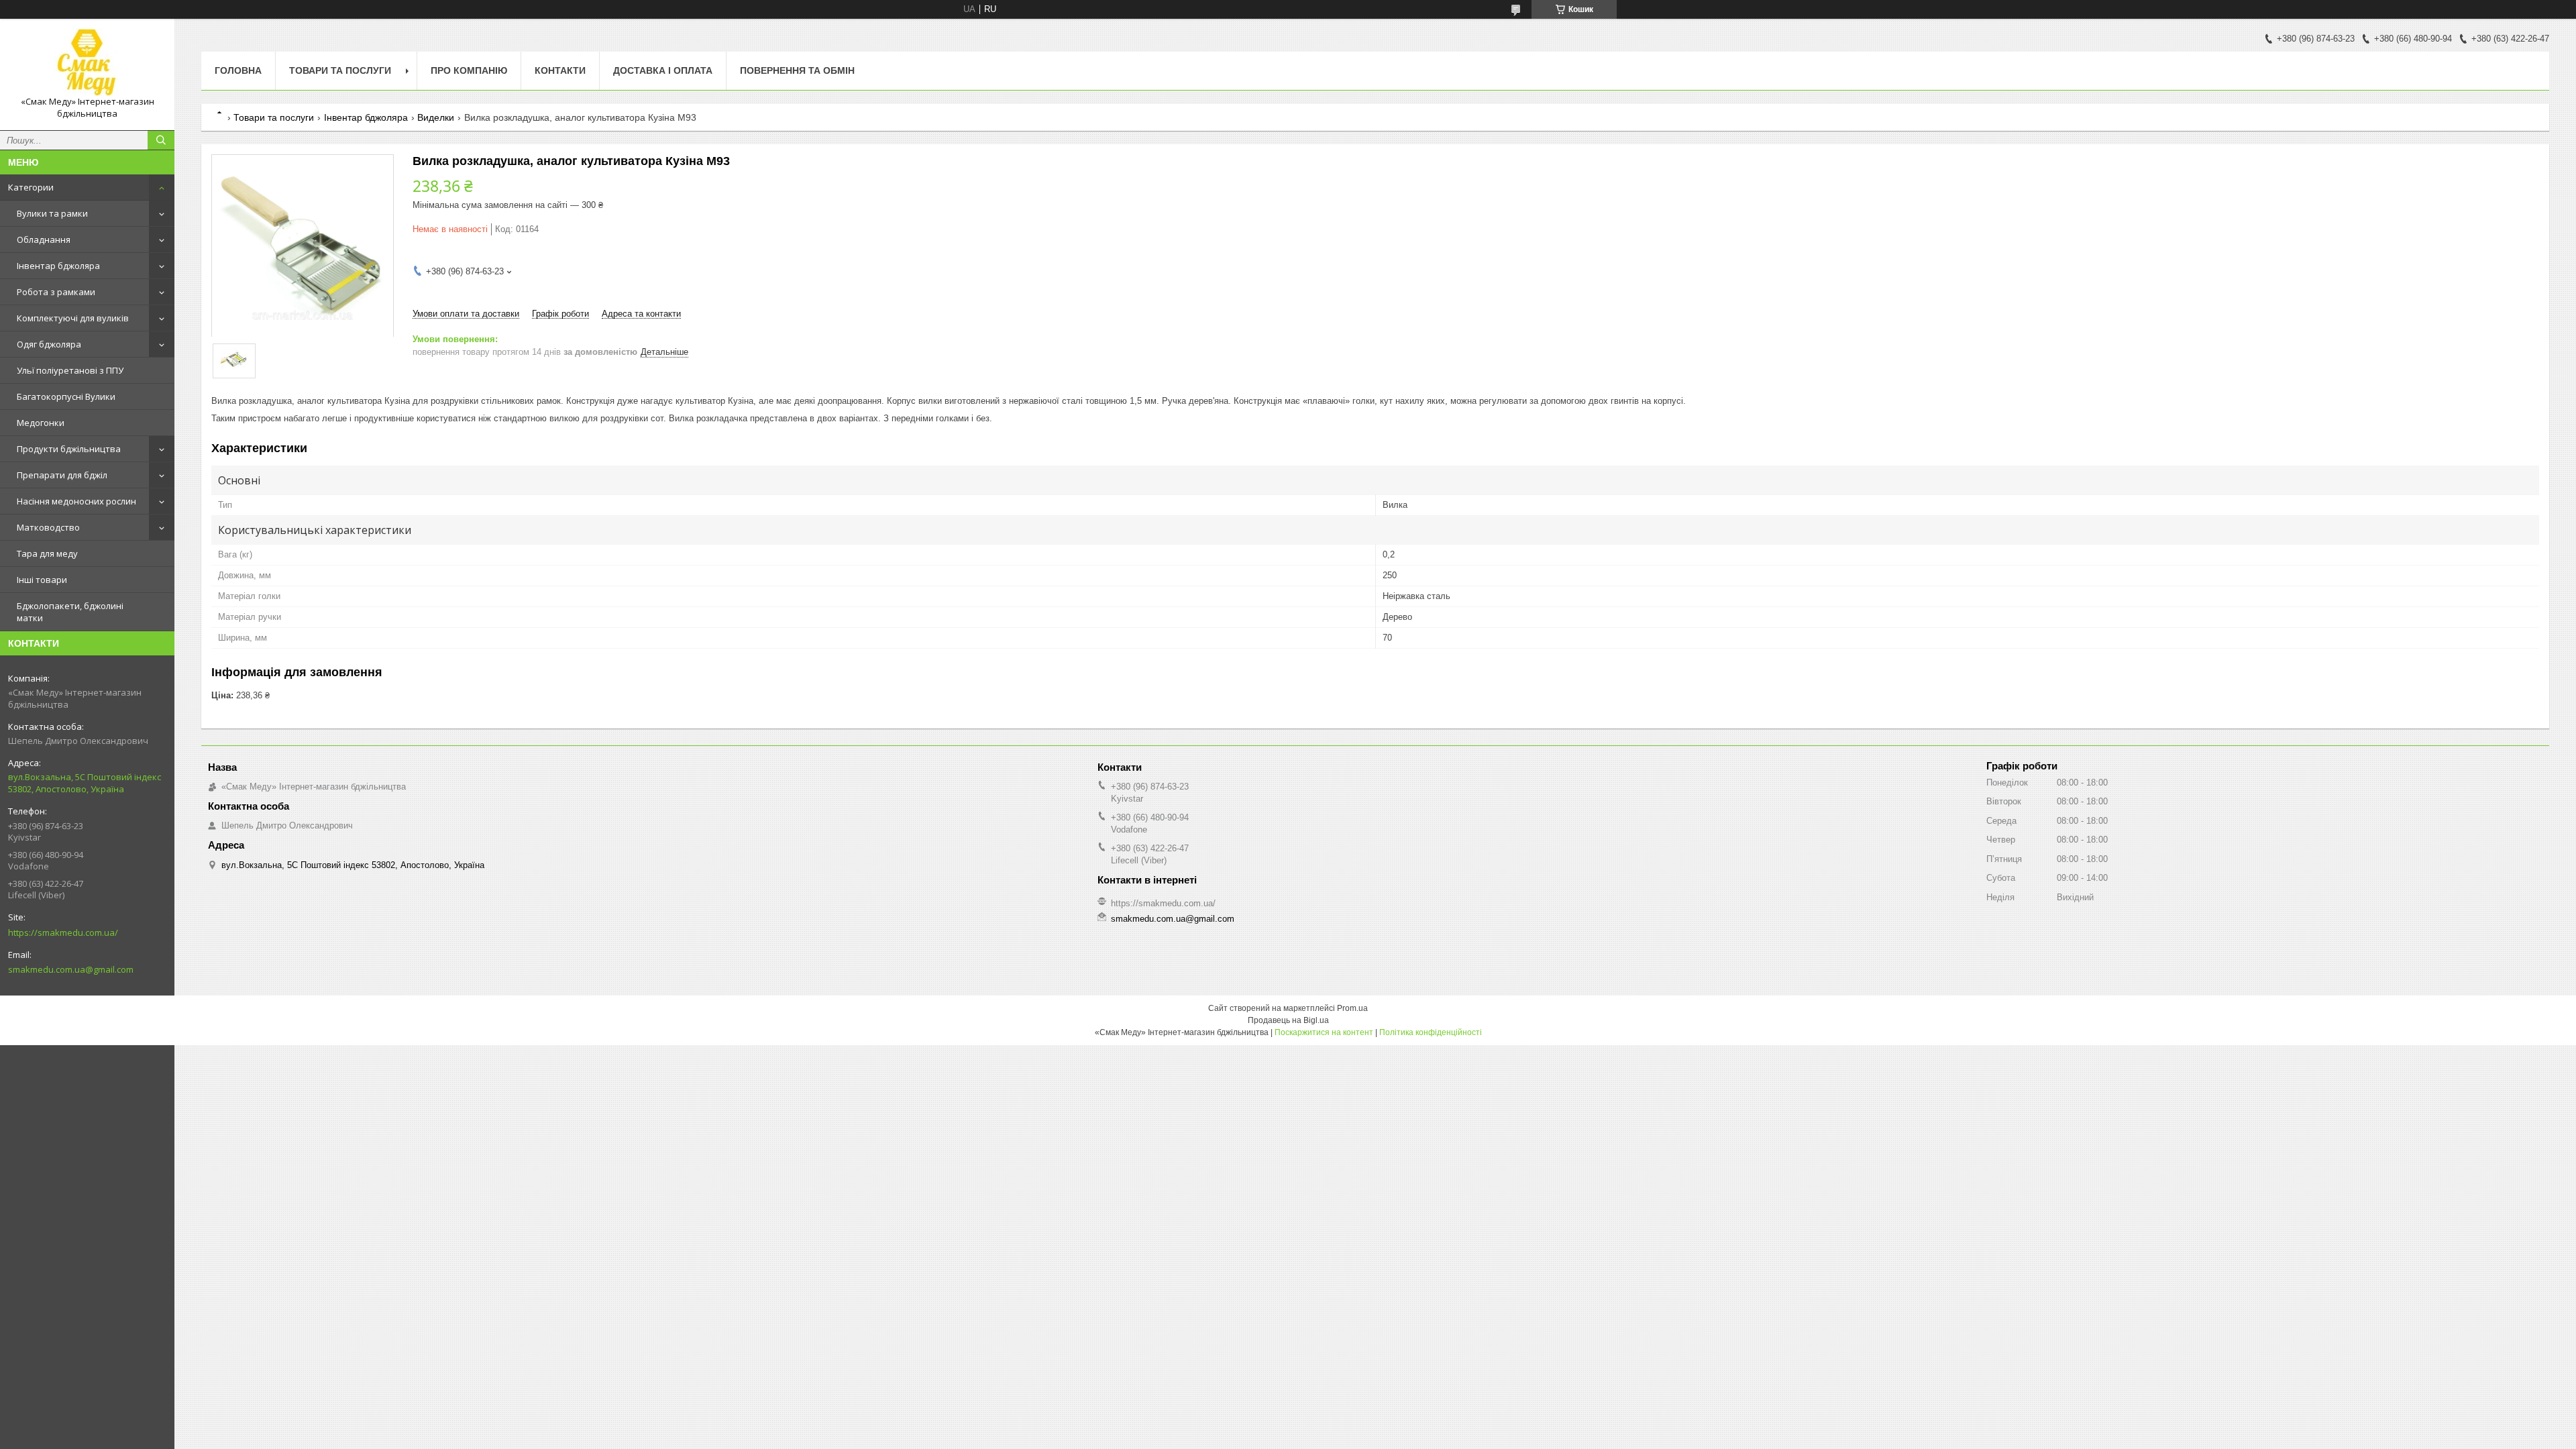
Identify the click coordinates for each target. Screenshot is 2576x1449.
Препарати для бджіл (62, 475)
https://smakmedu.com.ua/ (63, 932)
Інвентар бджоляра (58, 266)
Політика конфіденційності (1431, 1032)
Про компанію (469, 70)
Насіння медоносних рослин (76, 501)
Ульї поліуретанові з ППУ (70, 370)
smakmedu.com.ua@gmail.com (71, 969)
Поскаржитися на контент (1324, 1032)
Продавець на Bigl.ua (1288, 1020)
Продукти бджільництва (69, 449)
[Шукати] (161, 140)
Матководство (48, 527)
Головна (238, 70)
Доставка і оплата (663, 70)
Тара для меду (47, 553)
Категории (31, 187)
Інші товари (42, 580)
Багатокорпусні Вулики (66, 396)
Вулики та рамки (52, 213)
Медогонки (41, 423)
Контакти (560, 70)
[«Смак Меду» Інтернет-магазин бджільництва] (87, 62)
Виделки (436, 117)
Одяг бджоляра (49, 344)
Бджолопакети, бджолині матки (70, 612)
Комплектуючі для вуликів (73, 318)
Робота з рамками (56, 292)
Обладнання (44, 239)
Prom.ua (1352, 1008)
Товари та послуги (340, 70)
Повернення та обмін (797, 70)
